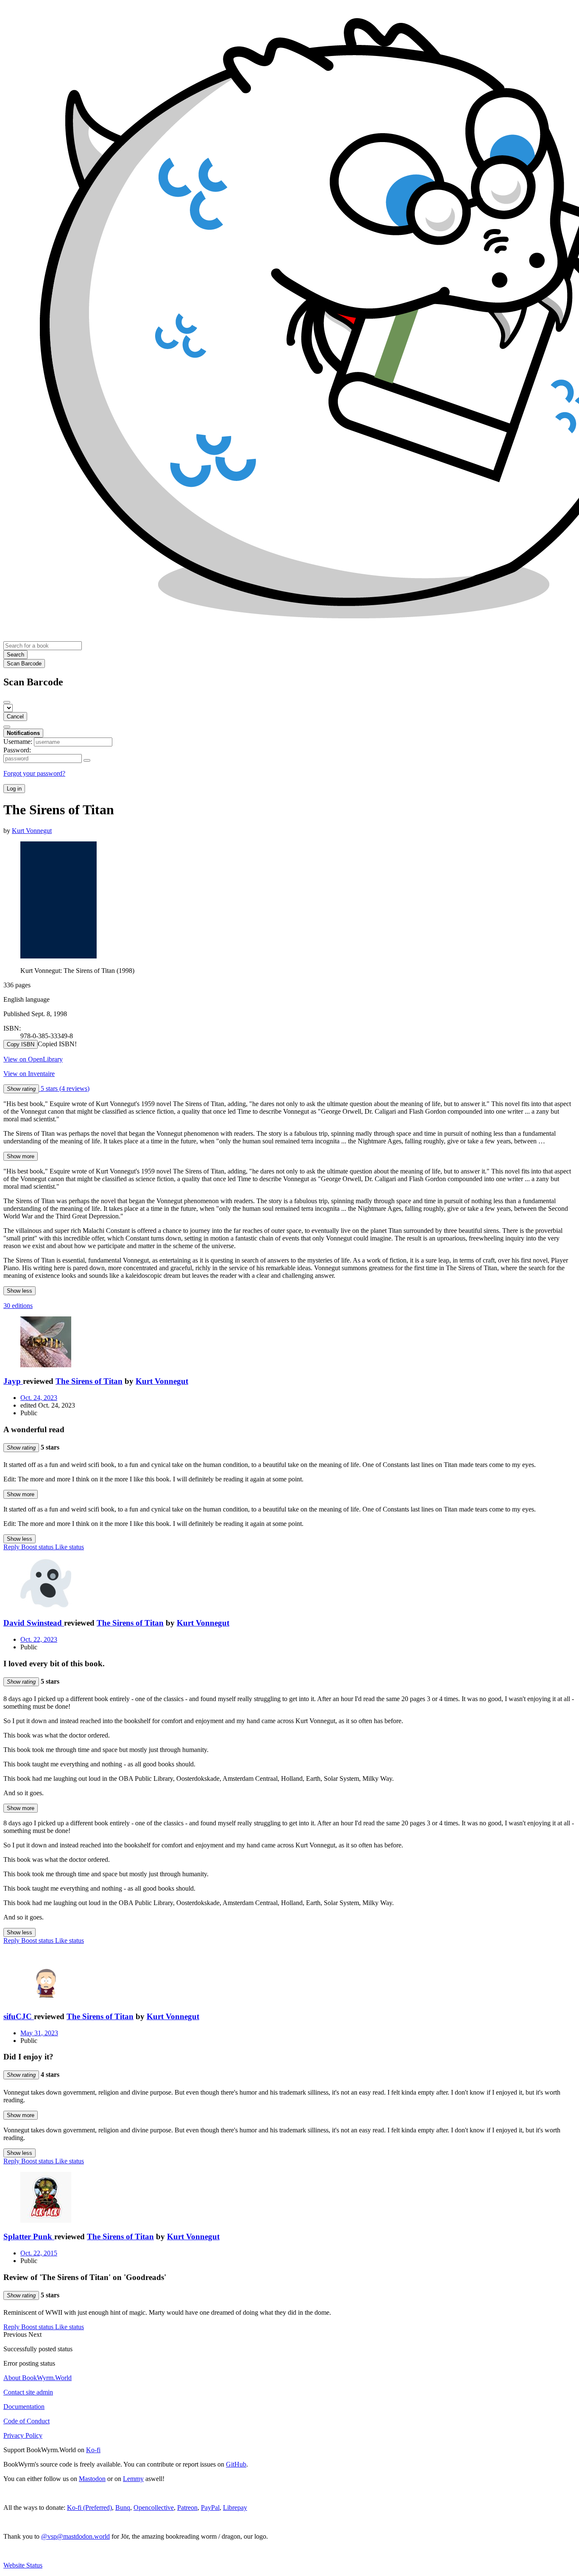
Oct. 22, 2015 (39, 2253)
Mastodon (92, 2479)
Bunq (123, 2508)
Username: (18, 742)
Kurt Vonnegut (162, 1381)
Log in (14, 789)
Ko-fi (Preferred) (89, 2508)
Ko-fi (93, 2450)
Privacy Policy (23, 2435)
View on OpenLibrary (33, 1059)
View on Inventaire (29, 1074)
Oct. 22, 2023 (39, 1639)
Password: (17, 750)
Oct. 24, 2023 (39, 1398)
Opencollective (154, 2508)
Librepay (235, 2508)
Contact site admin (28, 2392)
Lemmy (133, 2479)
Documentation (24, 2407)
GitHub (236, 2464)
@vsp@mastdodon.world (75, 2536)
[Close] (7, 702)
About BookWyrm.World (38, 2378)
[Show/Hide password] (87, 760)
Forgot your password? (34, 773)
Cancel (15, 717)
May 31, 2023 (39, 2033)
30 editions (18, 1306)
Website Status (23, 2565)
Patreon (187, 2508)
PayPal (210, 2508)
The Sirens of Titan (89, 1381)
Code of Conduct (26, 2421)
